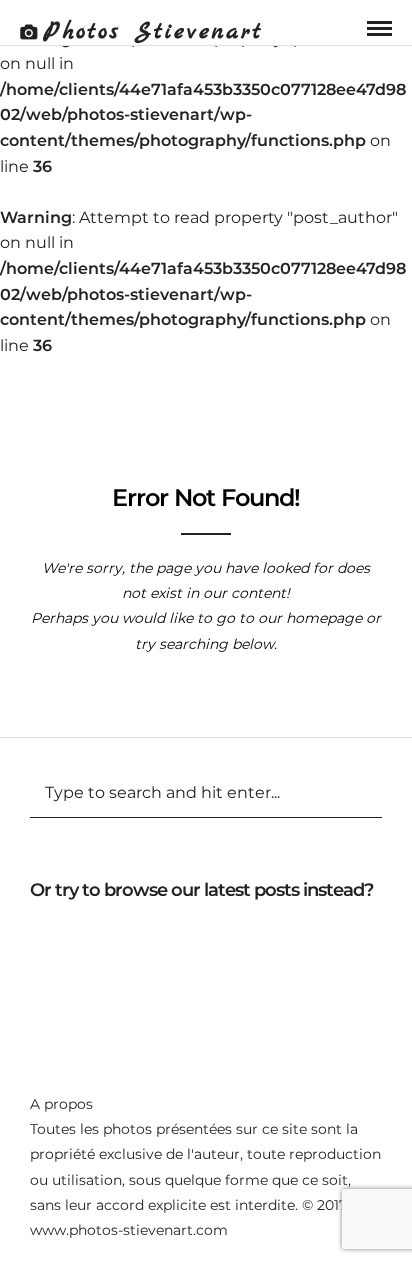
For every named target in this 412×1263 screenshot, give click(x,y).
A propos (61, 1104)
